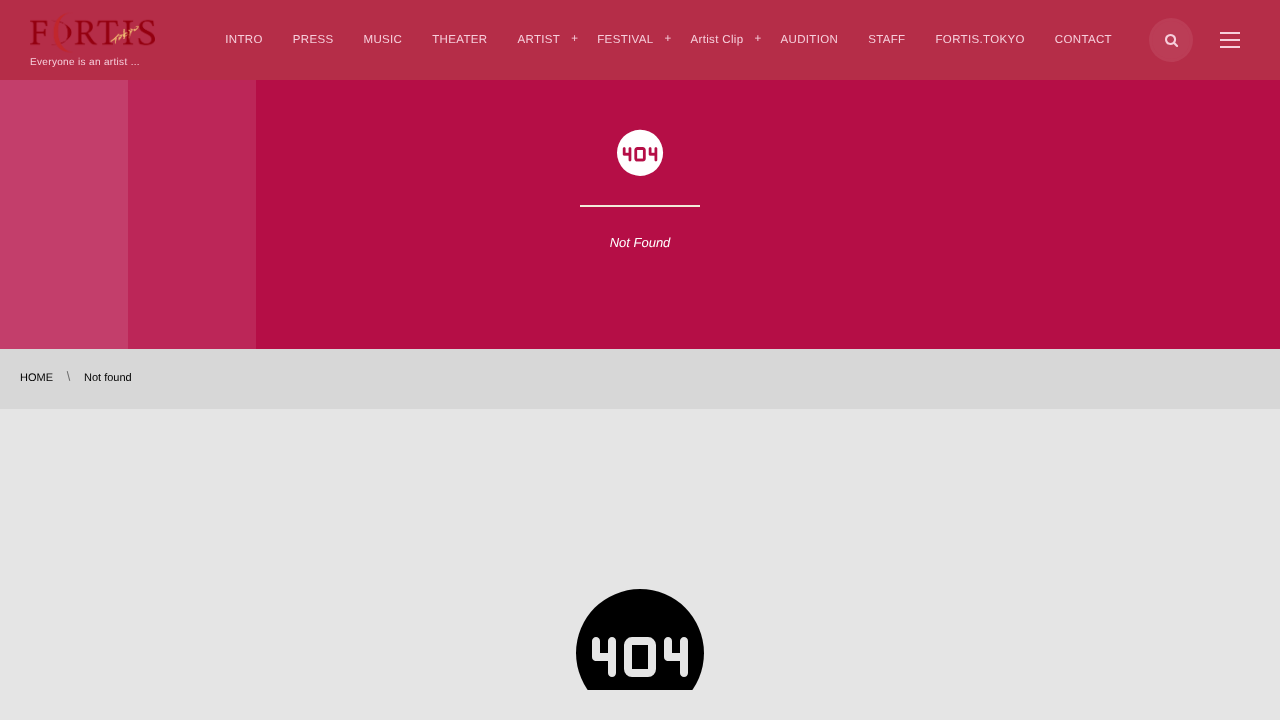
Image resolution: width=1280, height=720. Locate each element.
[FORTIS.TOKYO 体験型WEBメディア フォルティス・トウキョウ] (92, 33)
